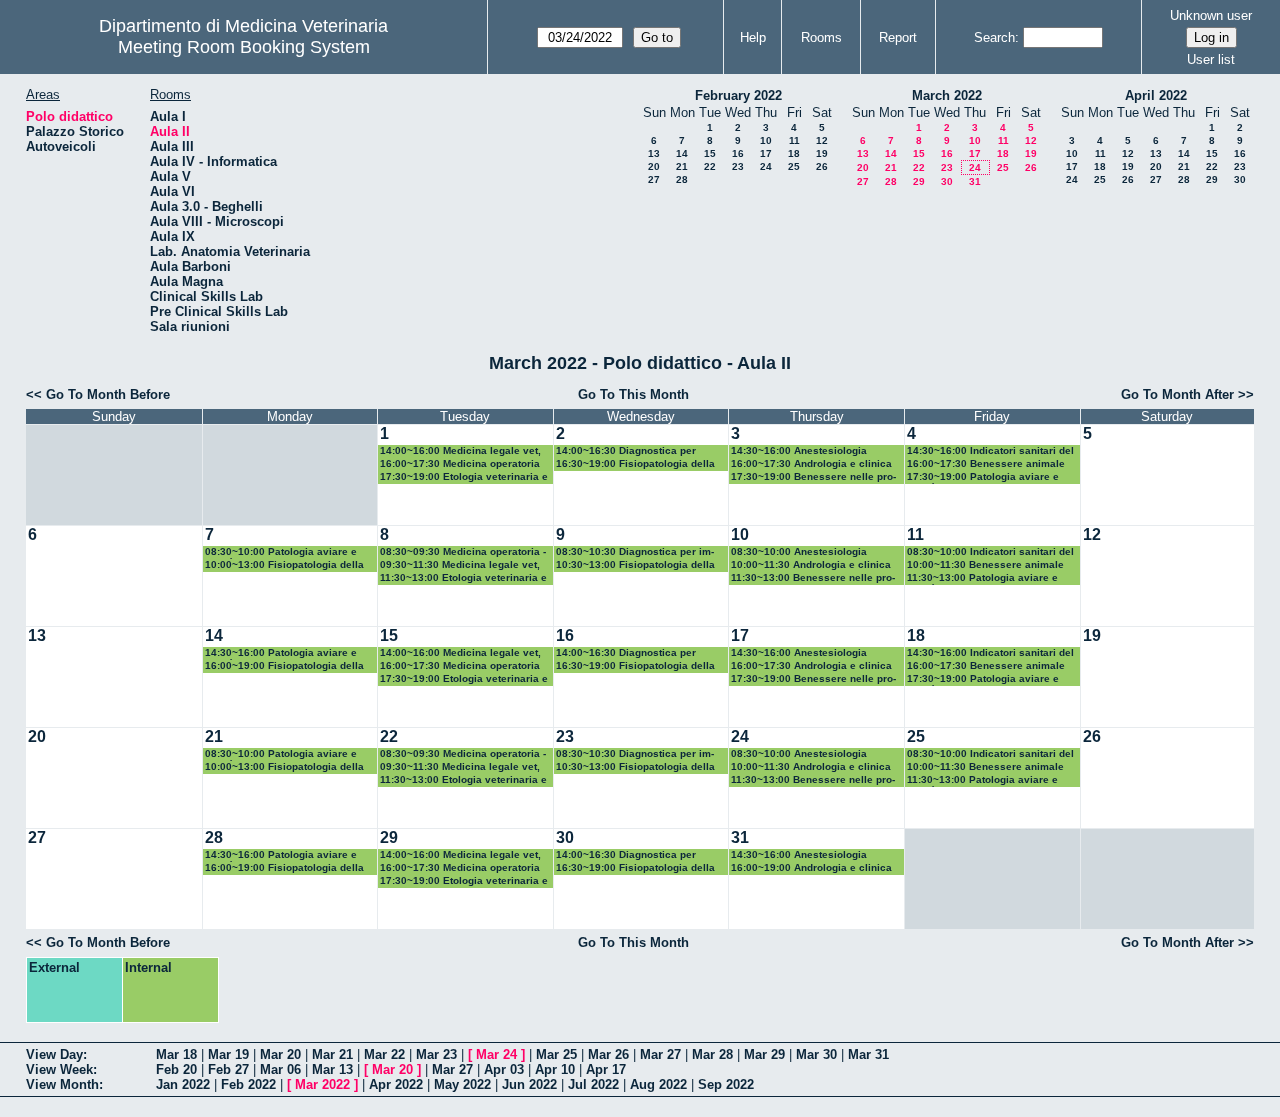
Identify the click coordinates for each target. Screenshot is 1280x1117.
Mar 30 (816, 1054)
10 (766, 140)
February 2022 (738, 95)
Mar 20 (280, 1054)
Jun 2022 (529, 1084)
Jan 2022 (183, 1084)
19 (822, 153)
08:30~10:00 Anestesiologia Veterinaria (799, 552)
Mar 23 (436, 1054)
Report (898, 37)
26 (822, 166)
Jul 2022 (593, 1084)
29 (919, 181)
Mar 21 (332, 1054)
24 (766, 166)
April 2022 (1156, 95)
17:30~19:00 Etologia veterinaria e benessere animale (464, 477)
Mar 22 (384, 1054)
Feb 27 (228, 1069)
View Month (62, 1084)
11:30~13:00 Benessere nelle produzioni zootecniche (813, 578)
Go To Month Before (108, 394)
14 (682, 153)
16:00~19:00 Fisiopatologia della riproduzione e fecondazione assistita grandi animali (290, 666)
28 (682, 179)
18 (794, 153)
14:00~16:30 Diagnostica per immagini (626, 451)
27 (654, 179)
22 (710, 166)
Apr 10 (555, 1069)
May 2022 (462, 1084)
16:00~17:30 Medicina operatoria (460, 463)
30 (947, 181)
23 (738, 166)
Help (753, 37)
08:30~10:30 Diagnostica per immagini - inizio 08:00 (635, 552)
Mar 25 (556, 1054)
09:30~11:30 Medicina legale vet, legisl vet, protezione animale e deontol (460, 565)
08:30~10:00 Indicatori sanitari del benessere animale (990, 552)
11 (794, 140)
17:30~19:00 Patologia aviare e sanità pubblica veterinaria (983, 477)
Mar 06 (280, 1069)
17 (766, 153)
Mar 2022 (322, 1084)
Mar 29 (764, 1054)
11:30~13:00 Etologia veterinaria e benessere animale (463, 578)
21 (682, 166)
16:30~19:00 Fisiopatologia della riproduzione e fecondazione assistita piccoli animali (641, 464)
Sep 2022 (726, 1084)
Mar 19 (228, 1054)
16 (738, 153)
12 (822, 140)
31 (975, 181)
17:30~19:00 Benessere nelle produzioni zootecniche (813, 477)
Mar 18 (176, 1054)
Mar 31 (868, 1054)
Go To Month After (1177, 394)
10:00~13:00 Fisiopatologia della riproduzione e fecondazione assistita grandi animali (290, 565)
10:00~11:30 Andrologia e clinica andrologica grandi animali (811, 565)
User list (1211, 59)
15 (710, 153)
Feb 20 (176, 1069)
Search (994, 37)
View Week (59, 1069)
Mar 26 (608, 1054)
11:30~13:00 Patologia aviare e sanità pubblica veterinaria (982, 578)
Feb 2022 (248, 1084)
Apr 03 (504, 1069)
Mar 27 (660, 1054)
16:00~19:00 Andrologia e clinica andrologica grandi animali (811, 868)
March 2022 (947, 95)
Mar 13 (332, 1069)
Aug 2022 (658, 1084)
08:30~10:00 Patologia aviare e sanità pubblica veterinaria (281, 552)
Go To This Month (633, 394)
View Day (54, 1054)
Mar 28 (712, 1054)
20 (654, 166)
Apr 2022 (396, 1084)
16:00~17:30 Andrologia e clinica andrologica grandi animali (811, 464)
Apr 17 (606, 1069)
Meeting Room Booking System (244, 47)
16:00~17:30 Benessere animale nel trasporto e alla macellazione (987, 464)
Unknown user (1211, 15)
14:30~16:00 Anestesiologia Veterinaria (799, 451)
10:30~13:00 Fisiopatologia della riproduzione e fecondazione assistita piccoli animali (641, 565)
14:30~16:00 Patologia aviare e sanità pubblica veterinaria (281, 653)
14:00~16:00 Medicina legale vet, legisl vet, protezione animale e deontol (460, 451)
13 (654, 153)
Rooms (821, 37)
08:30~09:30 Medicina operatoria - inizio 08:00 (463, 552)
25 (794, 166)
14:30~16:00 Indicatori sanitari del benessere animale (990, 451)
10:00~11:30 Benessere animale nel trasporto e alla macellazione (987, 565)
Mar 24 (496, 1054)
